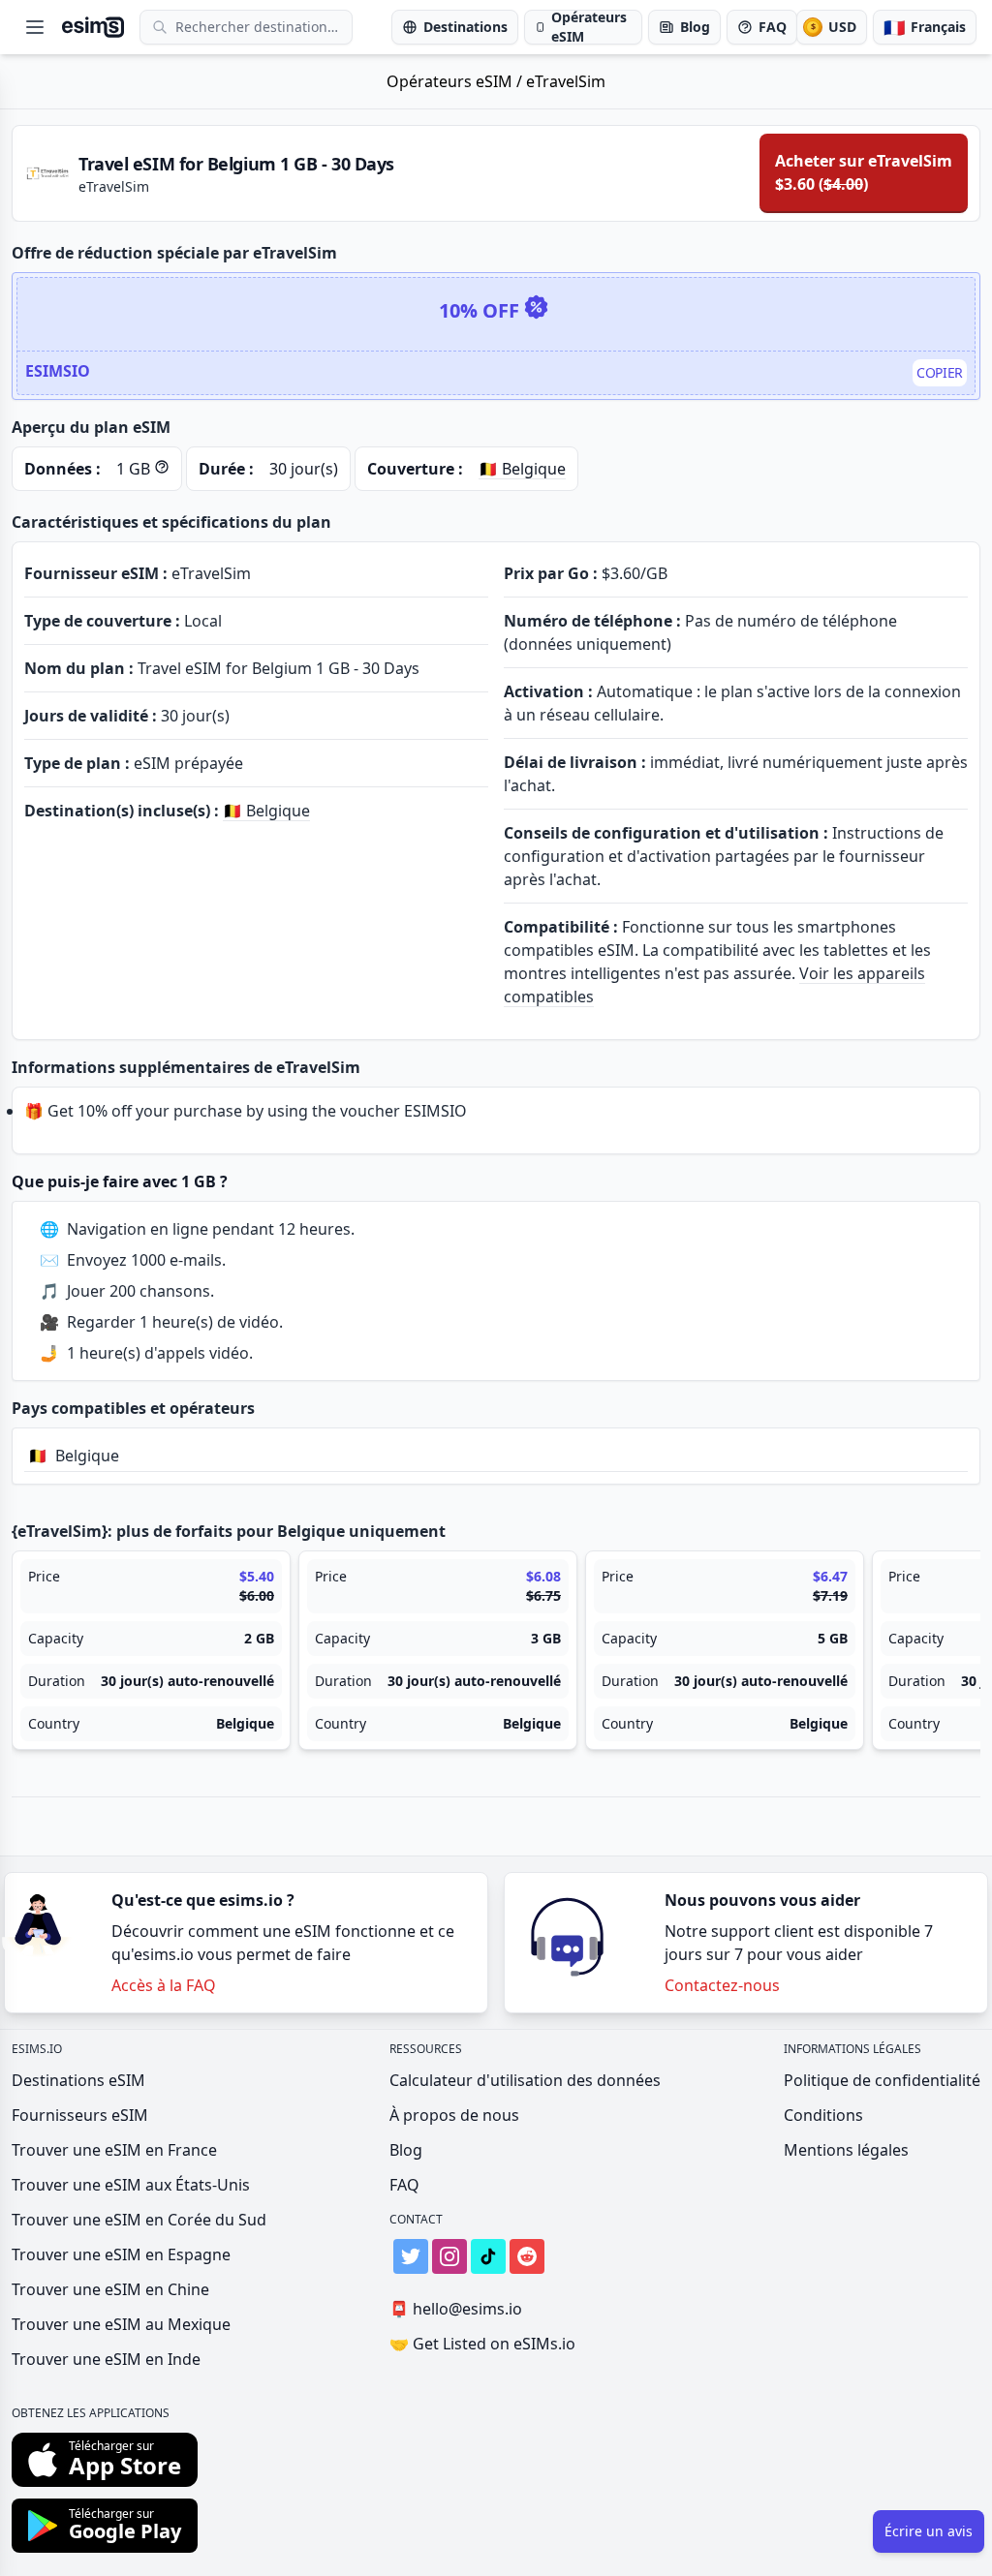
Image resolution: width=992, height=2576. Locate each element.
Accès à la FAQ (164, 1985)
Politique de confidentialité (882, 2080)
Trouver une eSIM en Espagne (121, 2254)
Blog (406, 2150)
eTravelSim (566, 81)
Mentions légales (846, 2150)
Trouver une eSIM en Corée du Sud (139, 2220)
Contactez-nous (722, 1985)
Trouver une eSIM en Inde (106, 2359)
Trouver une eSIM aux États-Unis (131, 2185)
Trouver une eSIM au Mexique (121, 2324)
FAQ (404, 2185)
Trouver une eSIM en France (114, 2150)
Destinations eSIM (78, 2080)
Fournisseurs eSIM (80, 2115)
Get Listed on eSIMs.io (482, 2344)
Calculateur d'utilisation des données (525, 2080)
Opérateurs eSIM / (456, 81)
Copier (940, 372)
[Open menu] (35, 27)
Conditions (823, 2115)
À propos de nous (454, 2115)
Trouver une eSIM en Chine (110, 2289)
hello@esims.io (456, 2309)
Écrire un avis (929, 2531)
